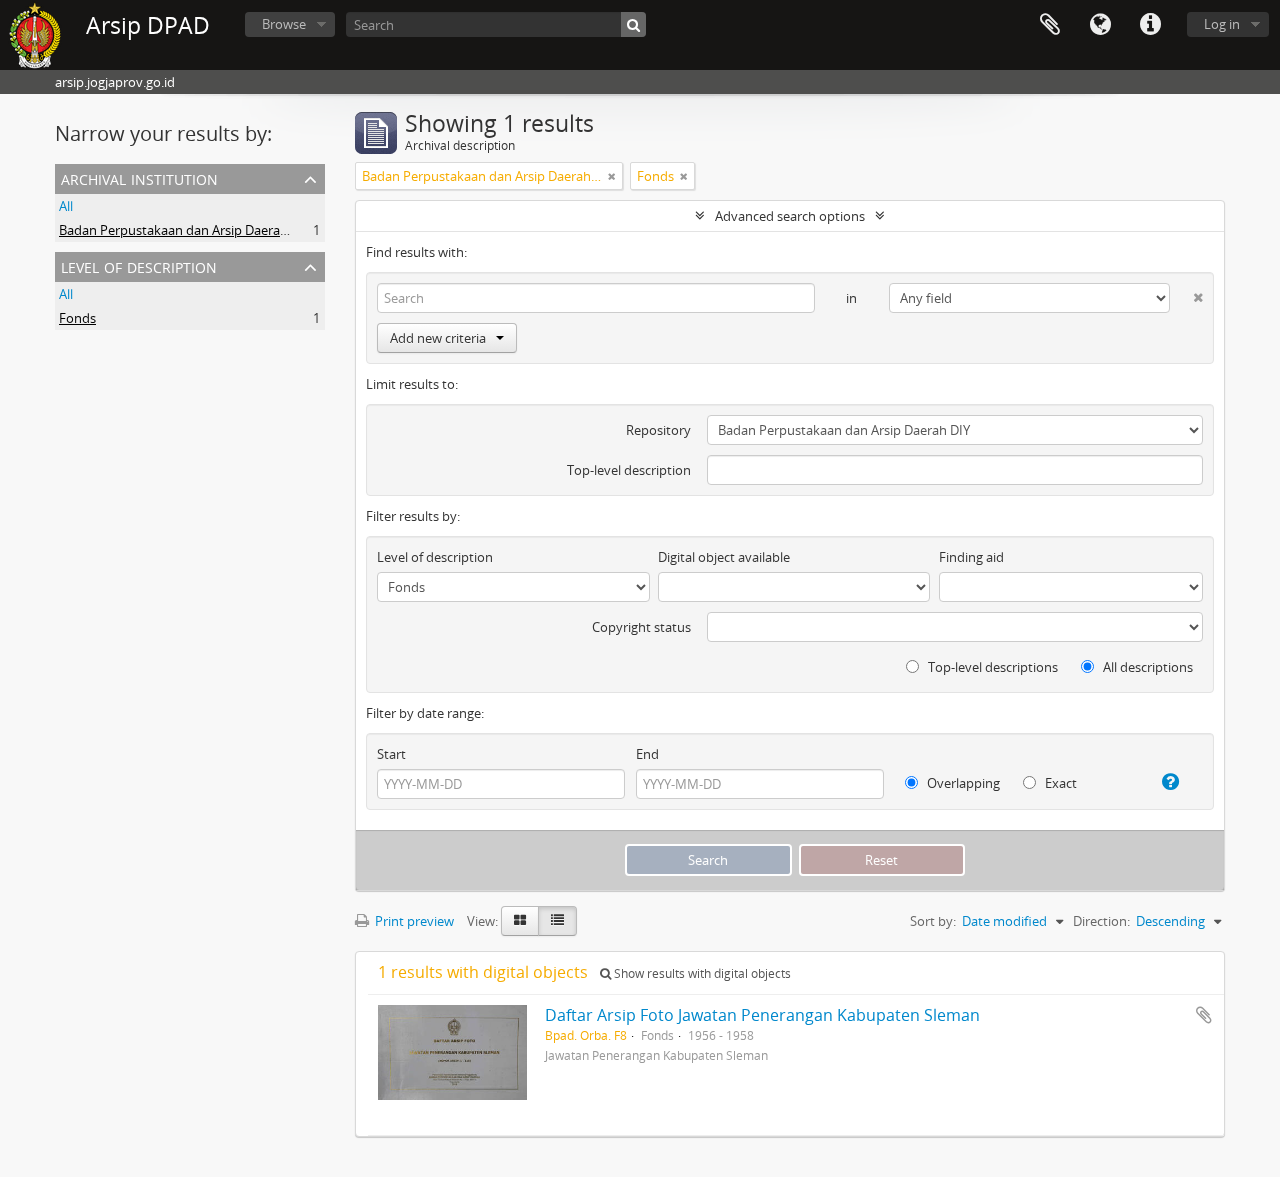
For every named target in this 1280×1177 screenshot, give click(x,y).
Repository (658, 430)
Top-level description (629, 470)
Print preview (413, 921)
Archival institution (139, 177)
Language (1100, 25)
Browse (284, 24)
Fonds (77, 318)
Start (391, 754)
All (66, 206)
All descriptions (1146, 667)
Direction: (1101, 921)
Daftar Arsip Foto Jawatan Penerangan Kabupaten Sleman (762, 1015)
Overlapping (962, 783)
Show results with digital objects (701, 973)
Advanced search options (790, 216)
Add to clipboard (1204, 1015)
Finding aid (971, 557)
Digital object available (724, 557)
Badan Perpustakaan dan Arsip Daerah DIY (185, 230)
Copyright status (641, 627)
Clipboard (1050, 25)
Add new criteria (438, 338)
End (647, 754)
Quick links (1150, 25)
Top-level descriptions (991, 667)
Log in (1222, 24)
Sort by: (933, 921)
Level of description (139, 265)
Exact (1059, 783)
